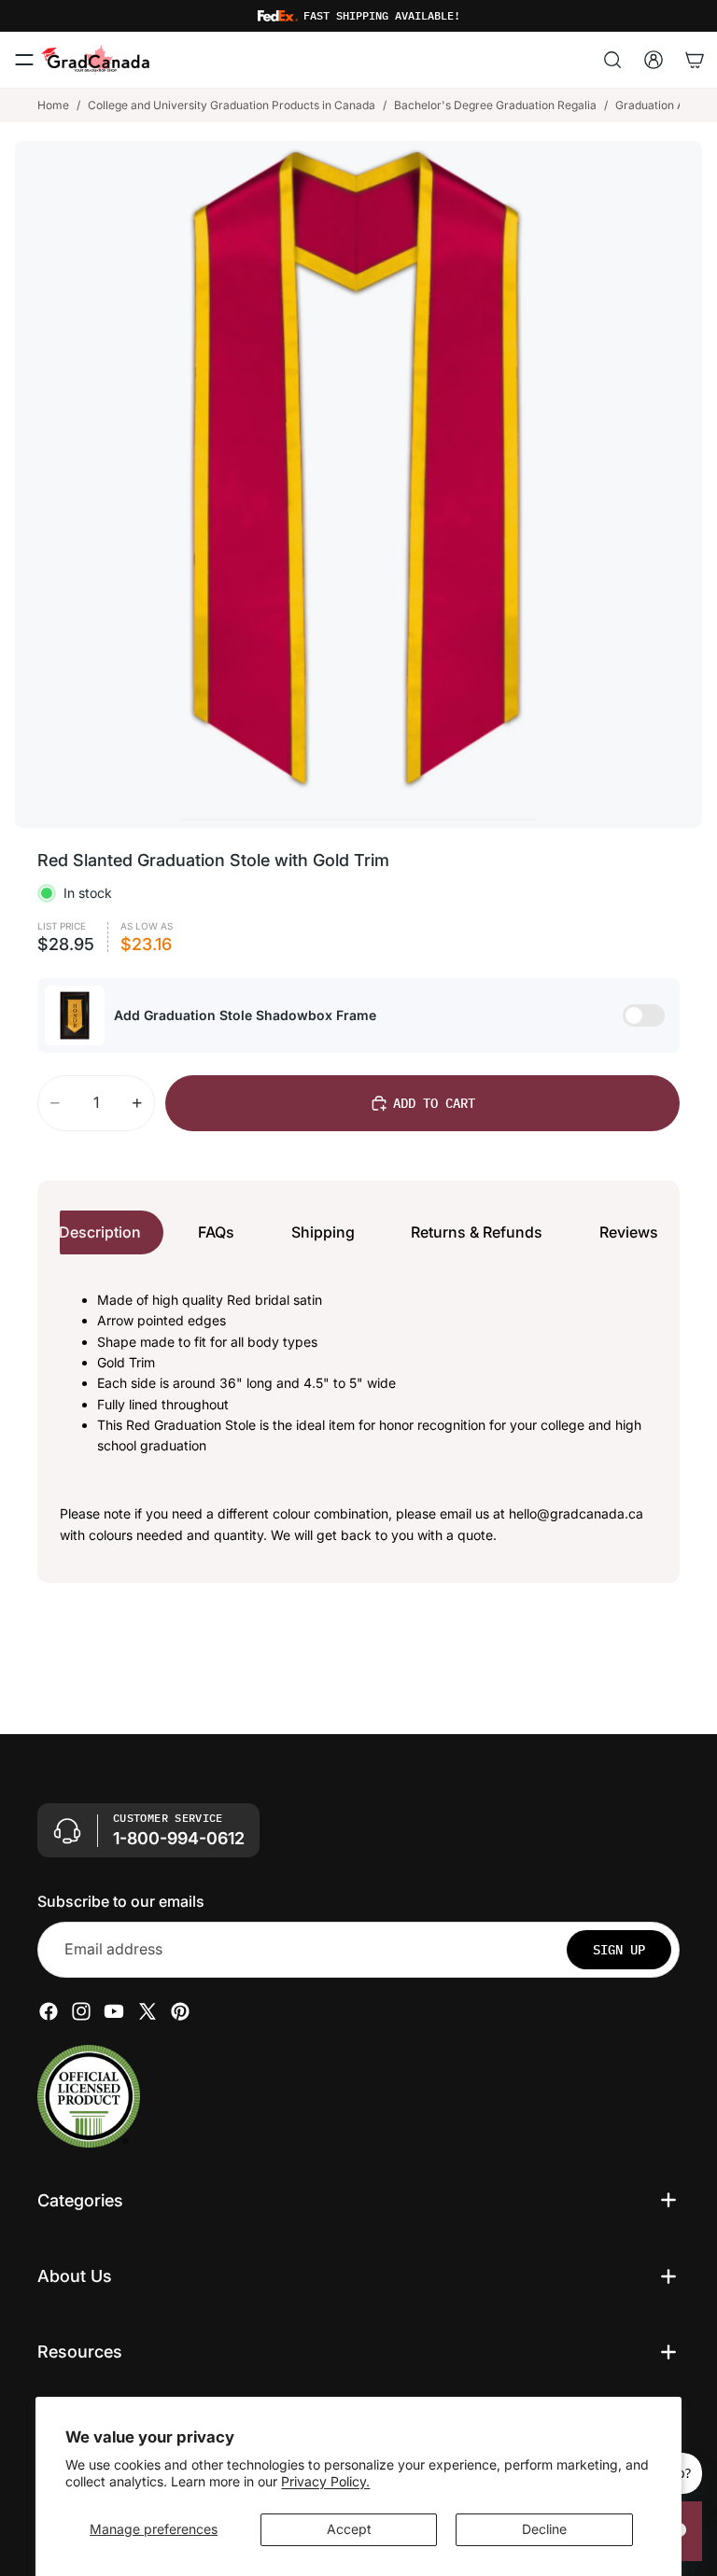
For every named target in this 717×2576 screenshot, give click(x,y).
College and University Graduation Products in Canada (232, 105)
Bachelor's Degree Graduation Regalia (495, 105)
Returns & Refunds (477, 1232)
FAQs (216, 1232)
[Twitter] (148, 2010)
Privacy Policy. (325, 2481)
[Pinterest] (180, 2010)
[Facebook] (49, 2010)
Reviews (629, 1232)
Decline (544, 2529)
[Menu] (24, 60)
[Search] (612, 60)
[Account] (654, 60)
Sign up (619, 1949)
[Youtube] (114, 2010)
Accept (349, 2529)
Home (53, 105)
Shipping (323, 1232)
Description (100, 1232)
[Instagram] (81, 2010)
